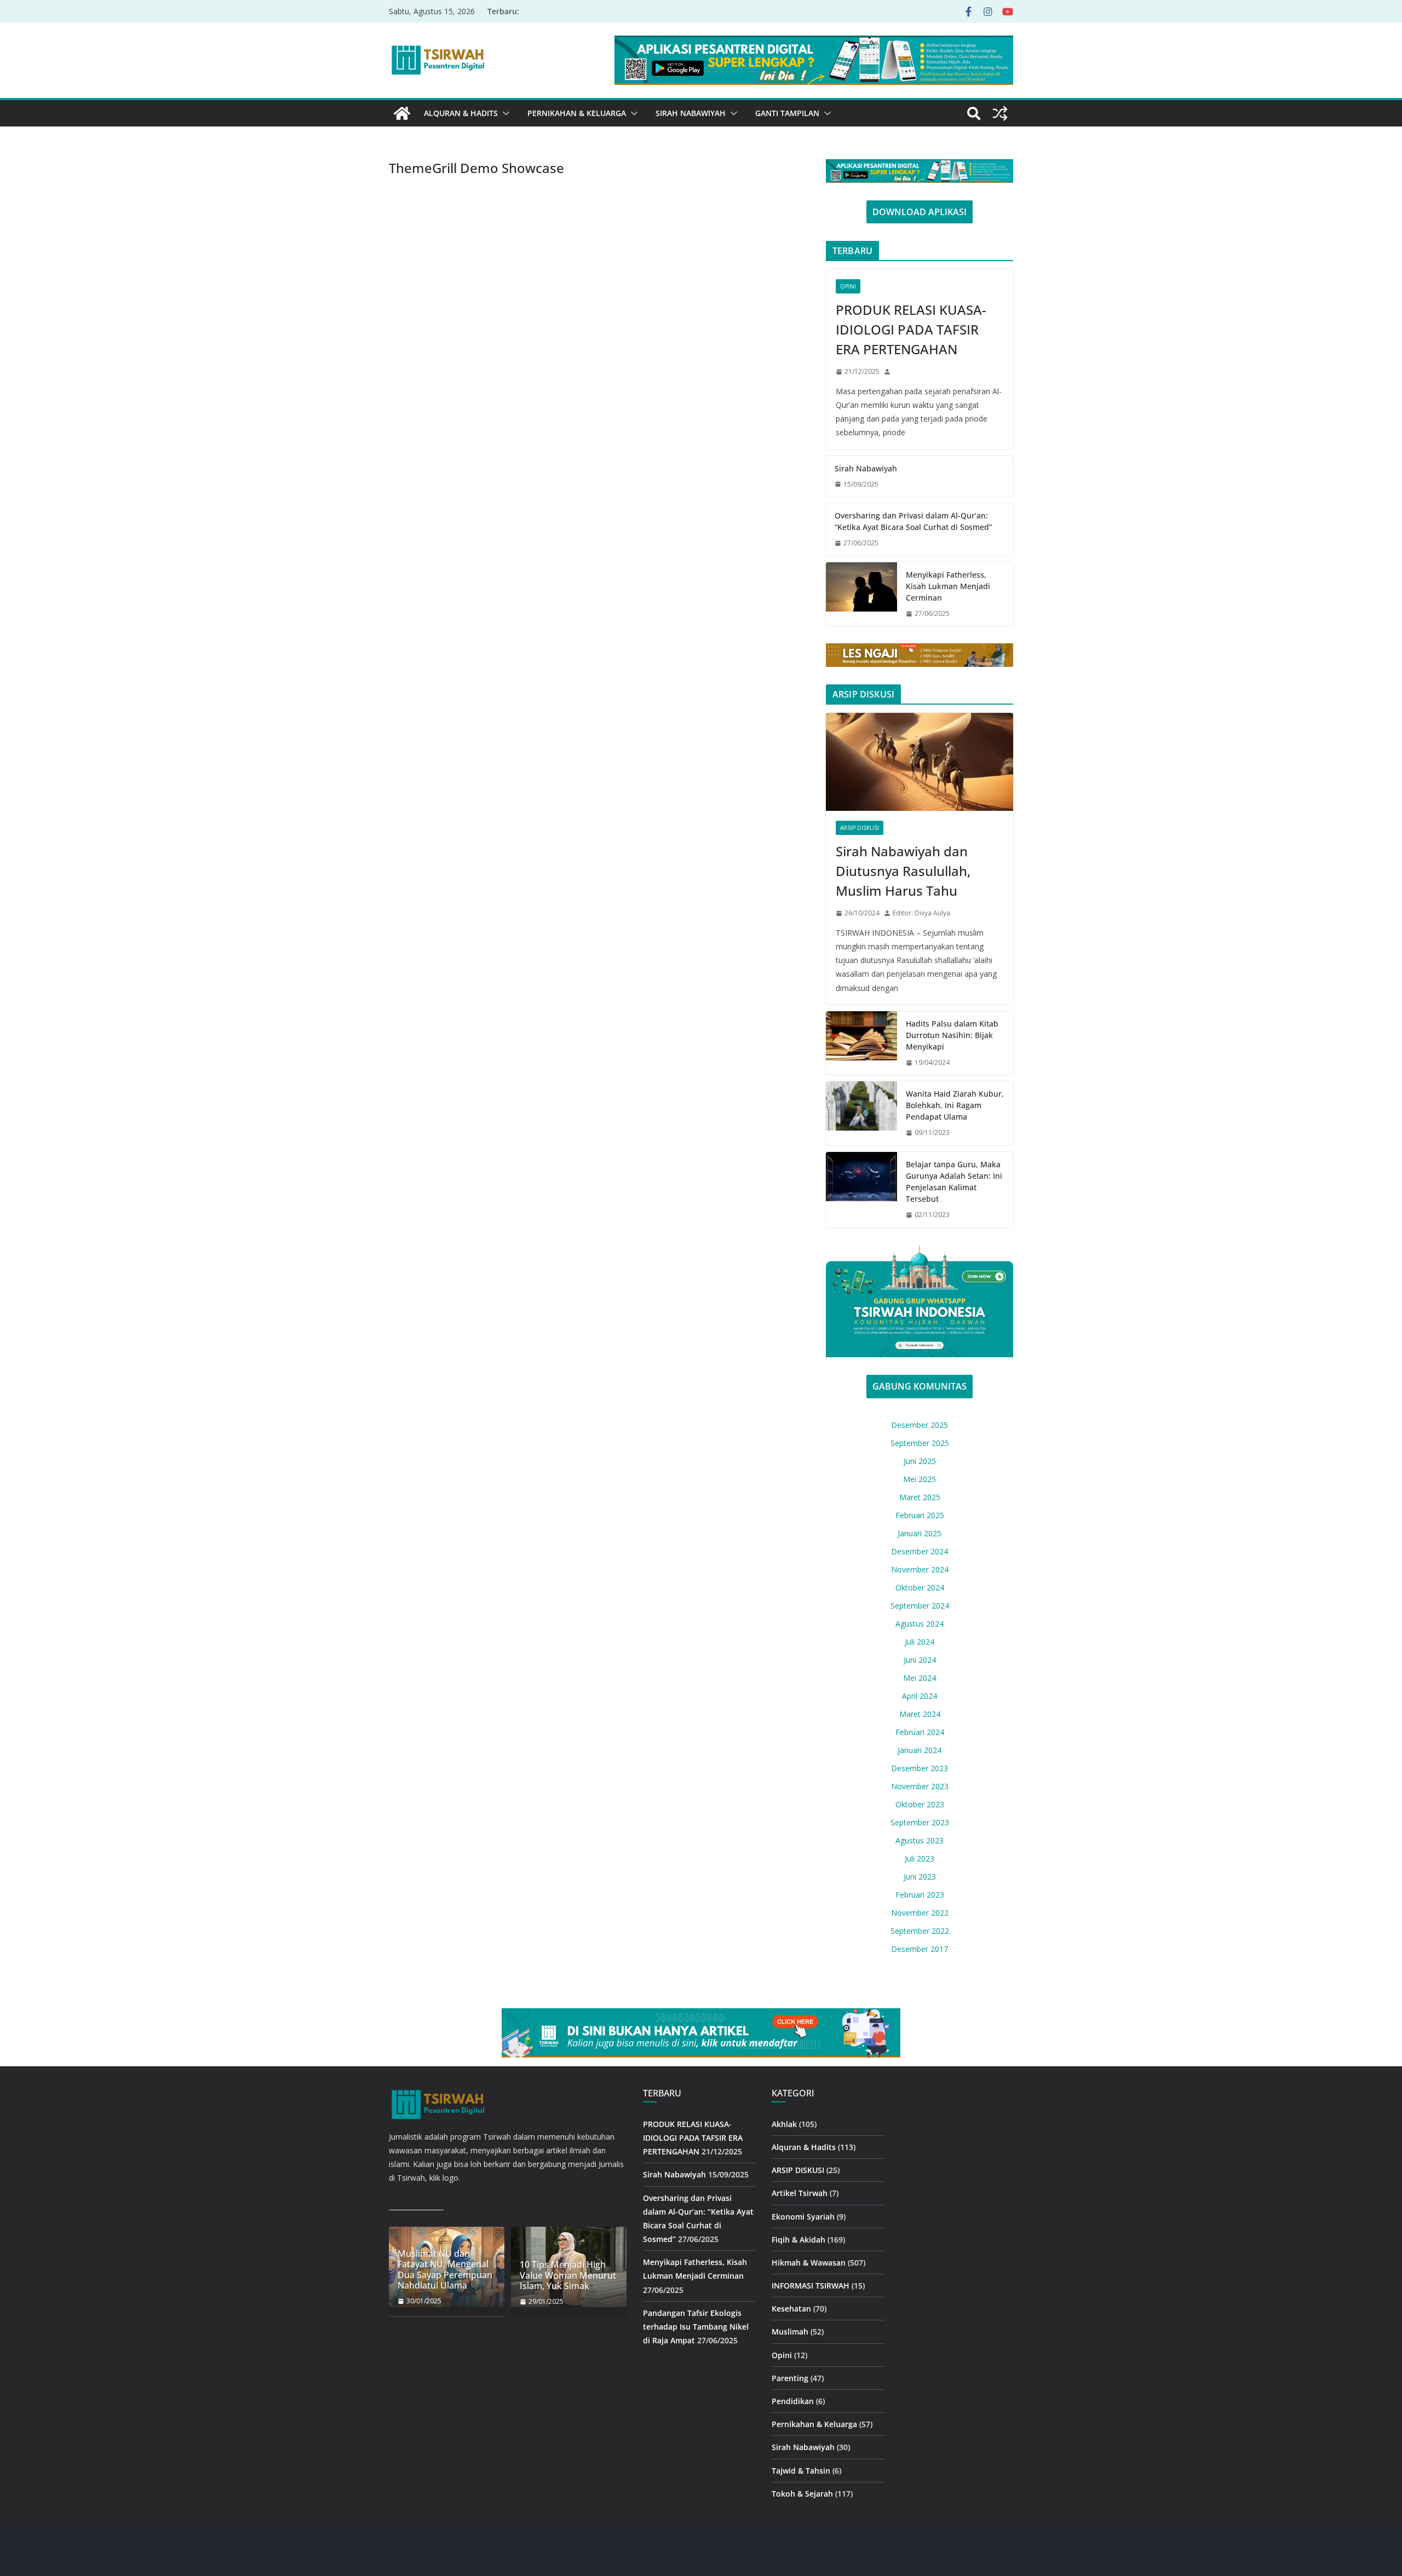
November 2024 (920, 1569)
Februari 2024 (920, 1732)
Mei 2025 (920, 1479)
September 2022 (920, 1931)
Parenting (790, 2378)
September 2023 (920, 1822)
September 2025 (920, 1443)
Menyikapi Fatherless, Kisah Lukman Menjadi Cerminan (948, 586)
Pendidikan (793, 2401)
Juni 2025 (920, 1461)
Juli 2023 (920, 1858)
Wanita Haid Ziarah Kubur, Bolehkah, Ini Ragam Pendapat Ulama (955, 1105)
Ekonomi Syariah (803, 2217)
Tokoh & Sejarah (802, 2494)
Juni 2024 (920, 1660)
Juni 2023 (920, 1877)
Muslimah (790, 2332)
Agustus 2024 (920, 1624)
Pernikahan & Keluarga (577, 113)
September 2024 (920, 1606)
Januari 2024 (920, 1750)
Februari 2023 (920, 1895)
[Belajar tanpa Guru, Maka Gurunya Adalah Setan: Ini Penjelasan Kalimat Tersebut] (861, 1190)
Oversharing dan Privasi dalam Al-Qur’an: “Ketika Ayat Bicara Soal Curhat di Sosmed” (913, 521)
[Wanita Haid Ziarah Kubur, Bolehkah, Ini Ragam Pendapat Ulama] (861, 1113)
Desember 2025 (920, 1425)
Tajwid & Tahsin (801, 2471)
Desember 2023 (920, 1768)
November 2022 (920, 1913)
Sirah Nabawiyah (691, 113)
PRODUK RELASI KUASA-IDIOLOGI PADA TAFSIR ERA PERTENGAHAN (911, 329)
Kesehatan (791, 2309)
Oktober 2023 (920, 1804)
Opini (848, 286)
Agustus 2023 (920, 1840)
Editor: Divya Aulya (921, 913)
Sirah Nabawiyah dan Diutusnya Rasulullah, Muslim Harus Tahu (903, 871)
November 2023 (920, 1786)
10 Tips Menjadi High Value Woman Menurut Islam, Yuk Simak (568, 2275)
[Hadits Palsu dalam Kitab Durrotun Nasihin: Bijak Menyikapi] (861, 1043)
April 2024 (920, 1696)
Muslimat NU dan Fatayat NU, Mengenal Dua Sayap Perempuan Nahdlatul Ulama (445, 2270)
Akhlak (784, 2124)
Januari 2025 (920, 1533)
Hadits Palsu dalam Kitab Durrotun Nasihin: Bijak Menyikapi (952, 1035)
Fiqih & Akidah (798, 2240)
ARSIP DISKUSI (860, 828)
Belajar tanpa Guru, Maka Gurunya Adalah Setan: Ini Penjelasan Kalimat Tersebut (954, 1182)
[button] (504, 113)
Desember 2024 (920, 1551)
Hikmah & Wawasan (809, 2263)
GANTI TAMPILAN (787, 113)
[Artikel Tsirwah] (402, 113)
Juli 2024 (920, 1642)
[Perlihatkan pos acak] (1000, 113)
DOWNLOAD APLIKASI (920, 212)
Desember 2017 (920, 1949)
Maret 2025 (920, 1497)
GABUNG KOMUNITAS (920, 1386)
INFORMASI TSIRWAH (811, 2286)
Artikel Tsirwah (800, 2193)
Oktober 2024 (920, 1587)
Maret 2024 (920, 1714)
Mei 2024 (920, 1678)
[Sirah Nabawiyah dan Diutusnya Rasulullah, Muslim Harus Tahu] (920, 762)
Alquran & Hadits (461, 113)
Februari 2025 (920, 1515)
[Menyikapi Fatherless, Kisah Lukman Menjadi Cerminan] (861, 594)
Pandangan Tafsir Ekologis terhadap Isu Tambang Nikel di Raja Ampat (696, 2327)
